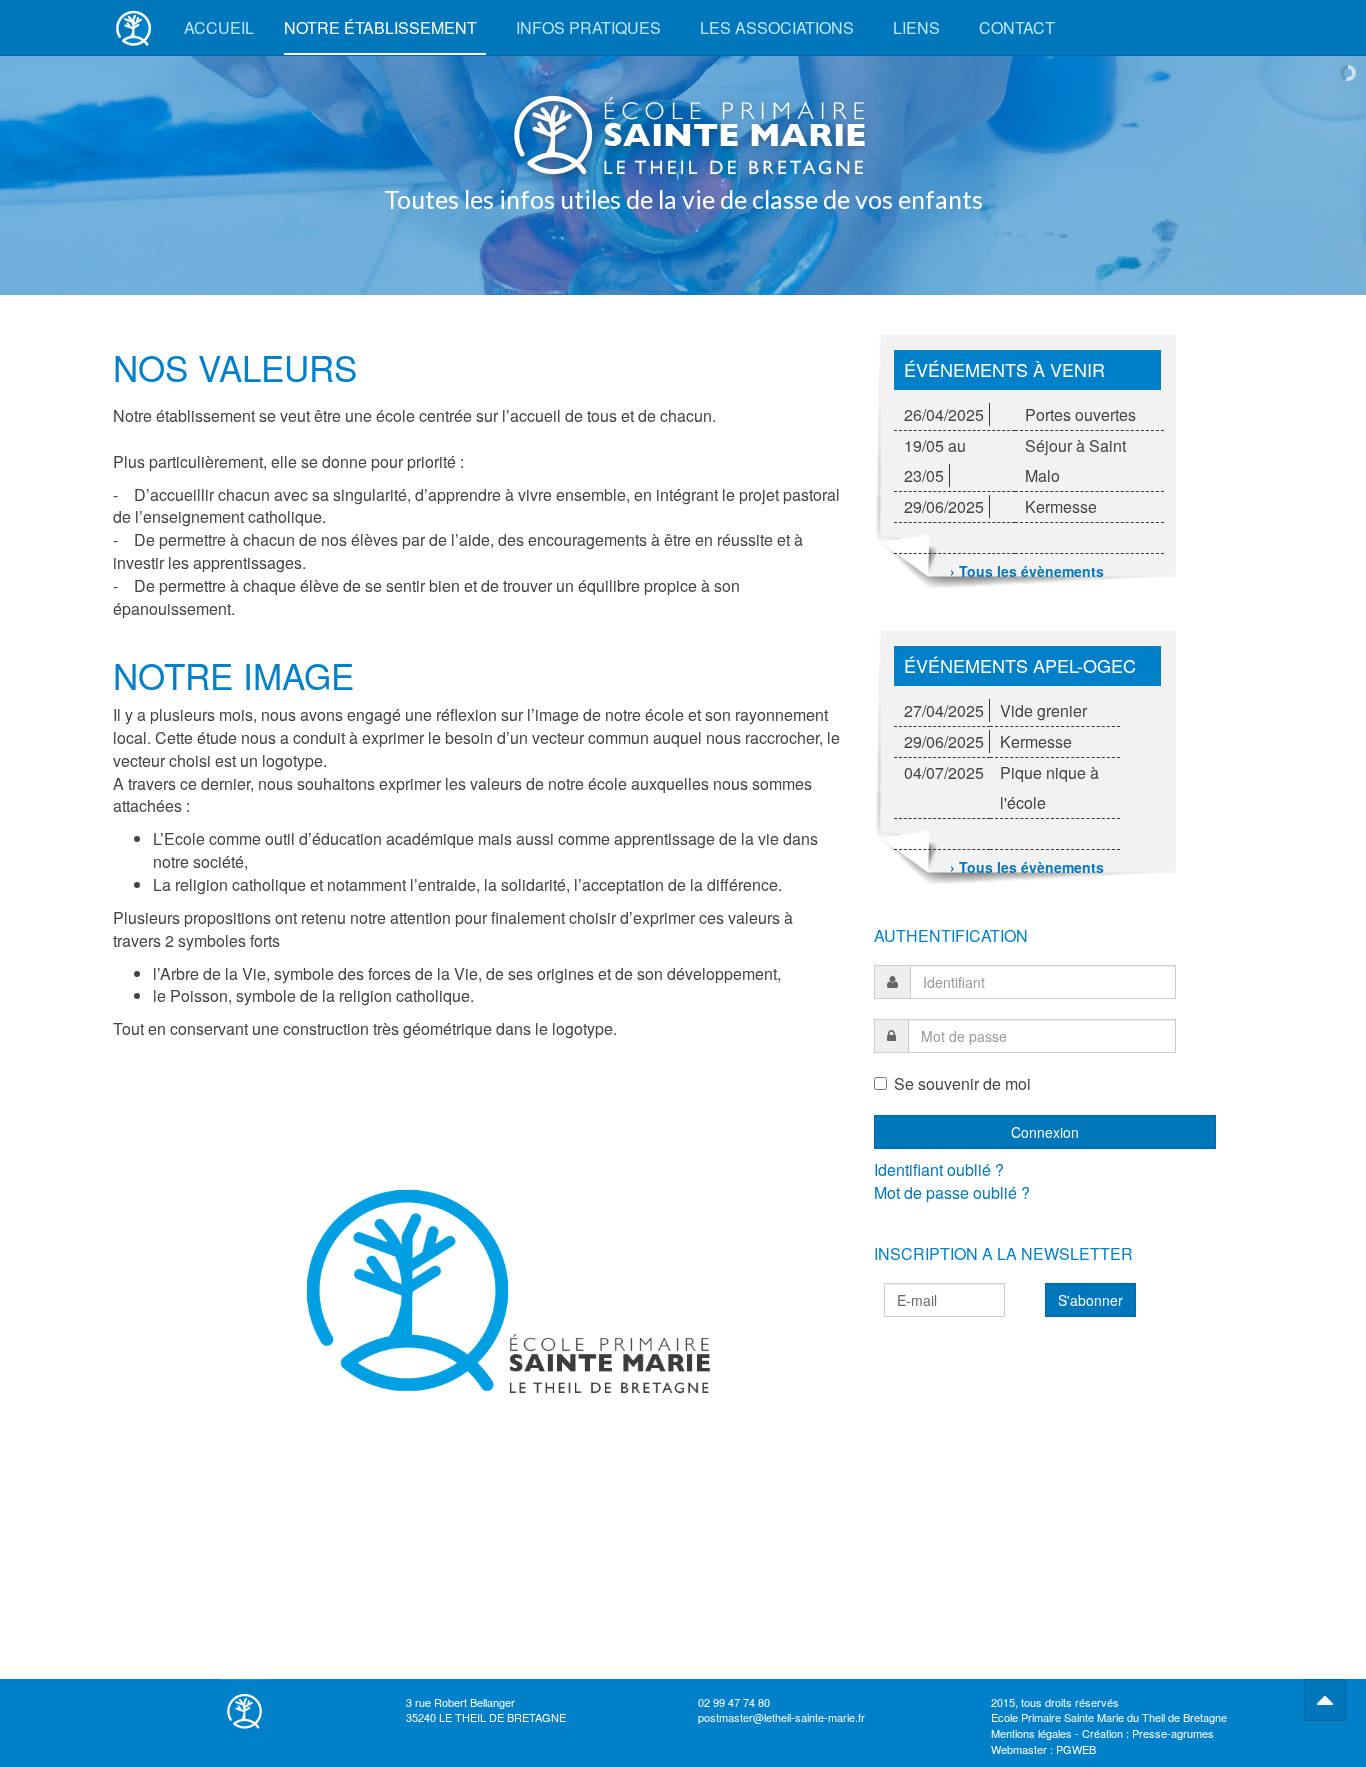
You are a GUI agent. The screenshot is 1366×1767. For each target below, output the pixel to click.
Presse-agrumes (1173, 1733)
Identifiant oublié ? (939, 1169)
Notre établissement (382, 27)
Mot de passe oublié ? (952, 1192)
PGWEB (1076, 1749)
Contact (1017, 27)
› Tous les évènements (1027, 571)
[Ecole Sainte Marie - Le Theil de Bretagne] (133, 27)
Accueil (219, 27)
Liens (918, 27)
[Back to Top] (1325, 1700)
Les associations (779, 27)
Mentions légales (1031, 1733)
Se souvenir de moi (962, 1083)
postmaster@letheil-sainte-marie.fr (781, 1717)
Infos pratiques (590, 27)
